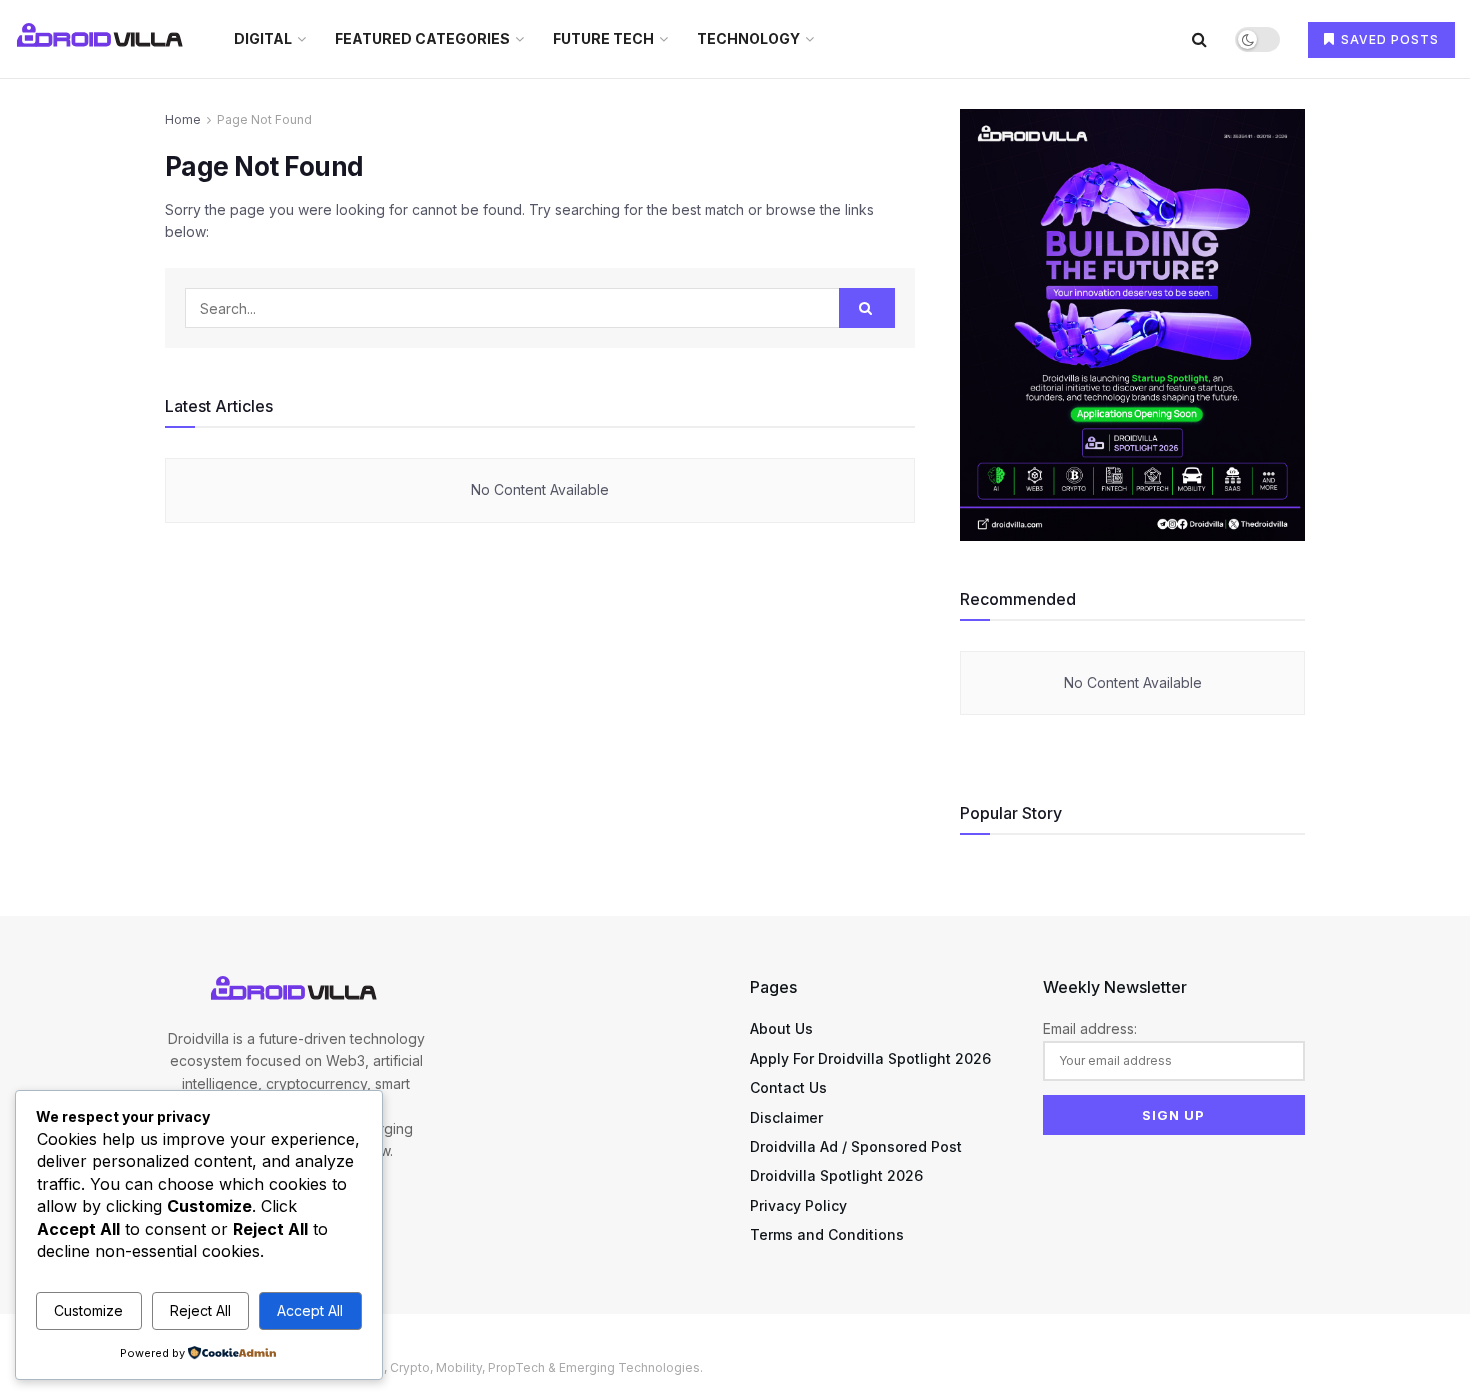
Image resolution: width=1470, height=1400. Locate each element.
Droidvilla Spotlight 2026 (836, 1175)
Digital (263, 38)
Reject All (200, 1310)
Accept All (310, 1310)
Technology (748, 38)
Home (183, 119)
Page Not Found (264, 119)
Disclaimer (786, 1117)
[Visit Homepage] (102, 39)
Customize (88, 1310)
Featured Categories (422, 38)
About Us (781, 1028)
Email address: (1090, 1028)
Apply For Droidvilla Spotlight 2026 (870, 1058)
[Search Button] (1199, 39)
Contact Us (788, 1087)
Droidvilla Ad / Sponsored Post (856, 1146)
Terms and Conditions (827, 1234)
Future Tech (603, 38)
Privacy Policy (798, 1205)
